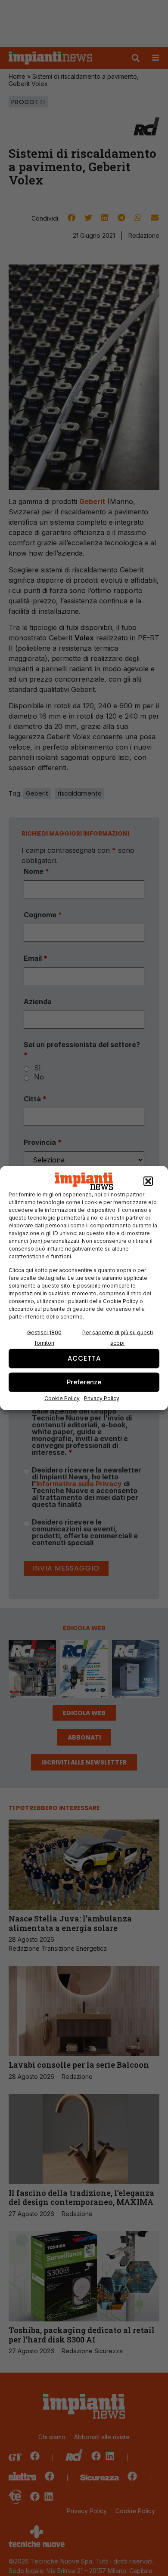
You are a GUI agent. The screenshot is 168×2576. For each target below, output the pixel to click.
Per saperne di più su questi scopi (118, 1337)
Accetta (84, 1358)
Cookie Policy (62, 1398)
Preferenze (84, 1382)
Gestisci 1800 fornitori (44, 1337)
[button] (148, 1181)
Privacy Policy (102, 1398)
